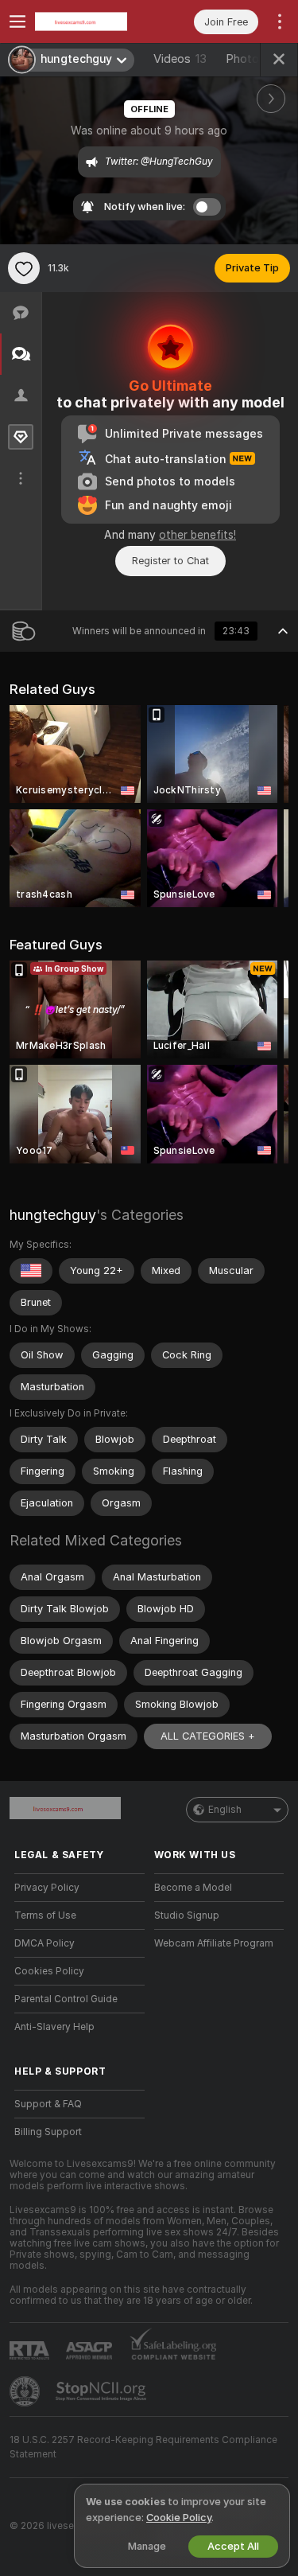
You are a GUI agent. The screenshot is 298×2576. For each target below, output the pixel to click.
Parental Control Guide (66, 1999)
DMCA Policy (45, 1943)
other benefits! (197, 535)
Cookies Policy (49, 1971)
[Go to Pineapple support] (26, 2391)
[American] (31, 1271)
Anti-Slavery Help (54, 2027)
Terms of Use (45, 1915)
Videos (180, 59)
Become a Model (193, 1888)
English (225, 1810)
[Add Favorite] (24, 268)
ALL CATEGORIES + (208, 1736)
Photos (252, 59)
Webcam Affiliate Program (214, 1943)
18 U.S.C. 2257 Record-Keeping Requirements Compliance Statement (143, 2447)
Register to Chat (170, 561)
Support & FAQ (48, 2104)
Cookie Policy (179, 2518)
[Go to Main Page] (92, 21)
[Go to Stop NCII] (103, 2391)
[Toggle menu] (17, 21)
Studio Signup (187, 1915)
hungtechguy (53, 1215)
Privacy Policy (47, 1888)
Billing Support (48, 2132)
